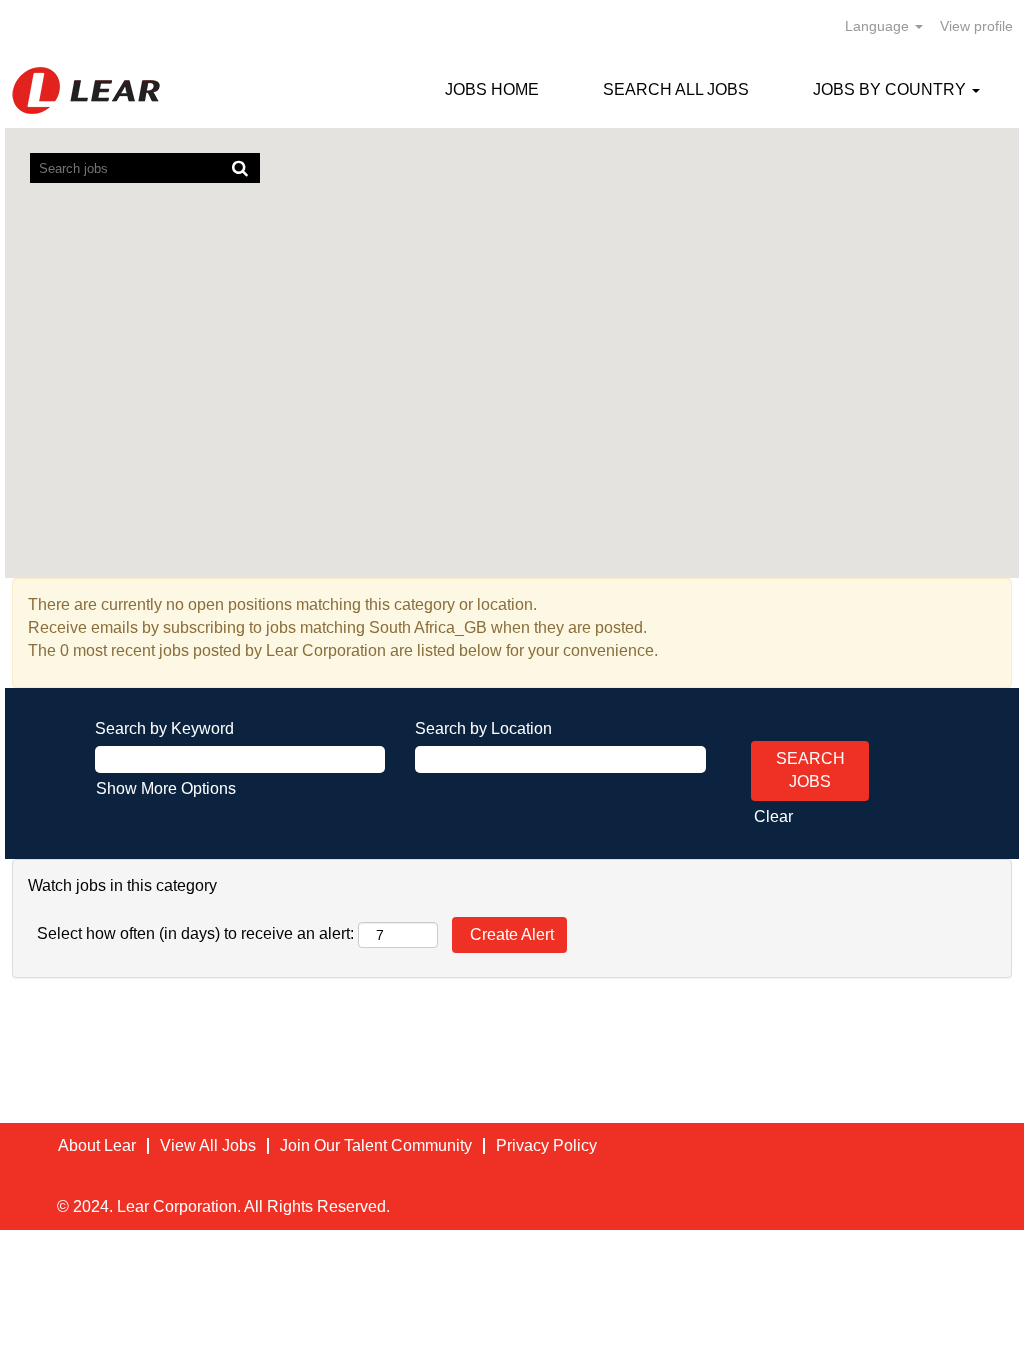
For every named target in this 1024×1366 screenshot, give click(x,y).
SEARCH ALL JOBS (676, 89)
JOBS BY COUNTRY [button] (891, 89)
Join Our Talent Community (376, 1145)
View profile (976, 26)
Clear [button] (773, 816)
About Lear (97, 1145)
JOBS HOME (492, 89)
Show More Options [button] (166, 788)
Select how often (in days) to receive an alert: (195, 933)
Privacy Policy (546, 1145)
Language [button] (879, 26)
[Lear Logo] (86, 90)
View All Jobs (208, 1145)
